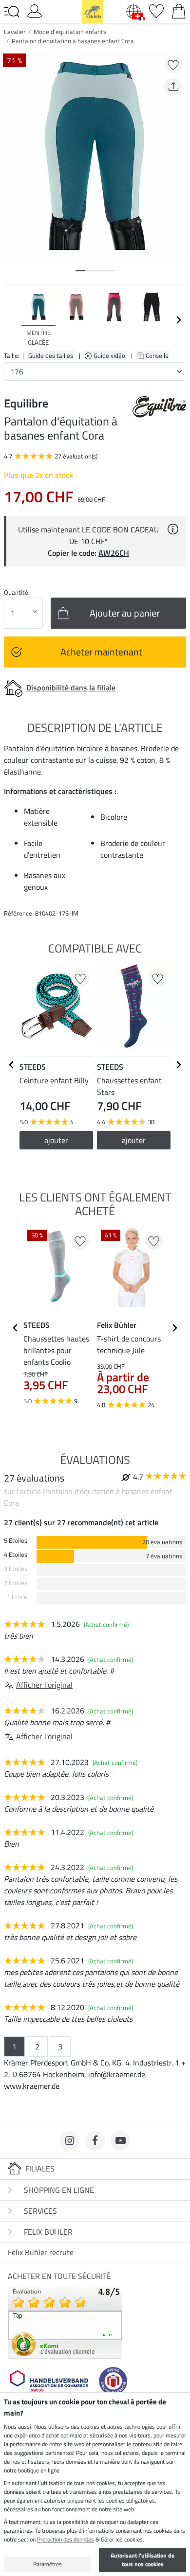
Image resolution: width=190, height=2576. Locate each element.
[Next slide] (178, 320)
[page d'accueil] (93, 11)
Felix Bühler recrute (41, 2252)
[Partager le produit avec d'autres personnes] (173, 87)
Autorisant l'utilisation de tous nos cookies (142, 2560)
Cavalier (15, 32)
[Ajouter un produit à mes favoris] (173, 64)
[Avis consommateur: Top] (65, 2321)
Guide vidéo (110, 355)
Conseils (158, 355)
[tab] (80, 271)
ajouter (56, 1140)
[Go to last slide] (12, 1065)
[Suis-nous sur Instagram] (70, 2141)
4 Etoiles (16, 1555)
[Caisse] (179, 10)
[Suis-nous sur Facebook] (95, 2141)
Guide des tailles (51, 355)
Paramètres (47, 2564)
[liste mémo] (156, 10)
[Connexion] (35, 10)
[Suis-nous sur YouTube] (120, 2141)
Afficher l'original (44, 1685)
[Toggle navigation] (12, 12)
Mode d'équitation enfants (70, 32)
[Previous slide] (12, 320)
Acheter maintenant (101, 652)
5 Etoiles (16, 1541)
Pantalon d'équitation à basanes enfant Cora (73, 41)
